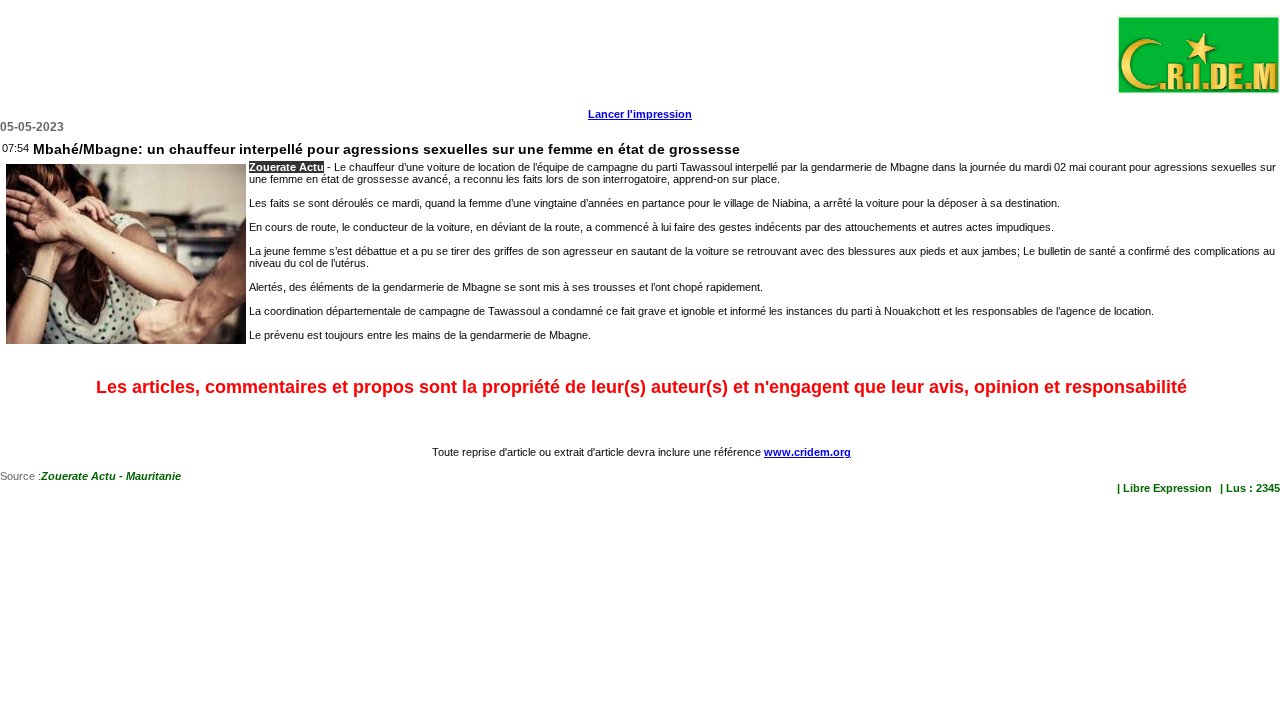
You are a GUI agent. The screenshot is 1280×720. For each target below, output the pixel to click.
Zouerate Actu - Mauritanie (111, 476)
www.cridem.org (807, 452)
